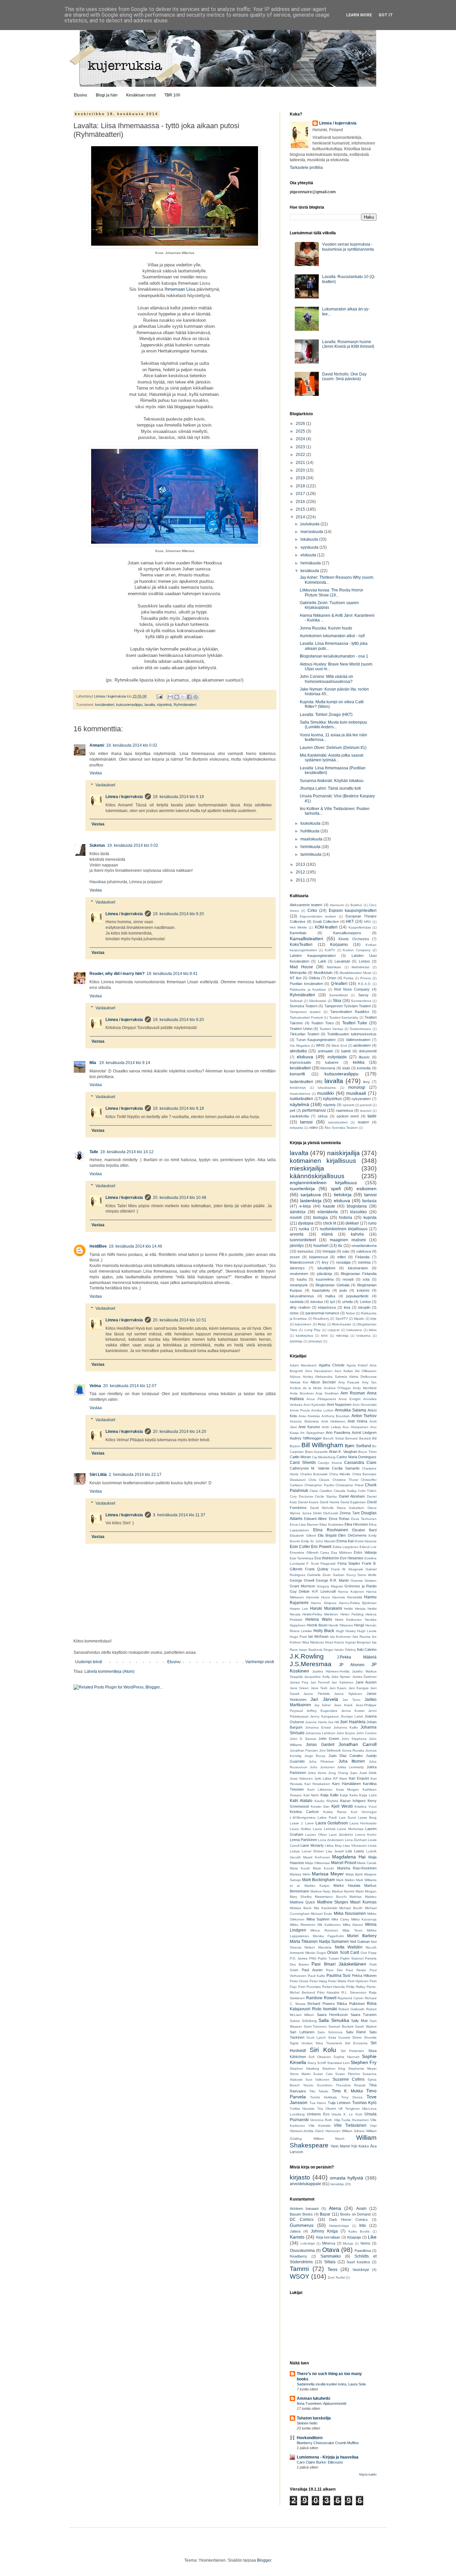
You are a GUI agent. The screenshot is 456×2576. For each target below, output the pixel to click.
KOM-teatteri (326, 927)
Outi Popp (369, 1953)
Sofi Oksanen (320, 2057)
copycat (333, 1330)
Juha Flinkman (321, 1761)
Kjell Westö (342, 1806)
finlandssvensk (302, 1262)
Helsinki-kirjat (339, 2226)
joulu (343, 1290)
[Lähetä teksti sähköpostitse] (159, 696)
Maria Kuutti (300, 1868)
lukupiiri (364, 1307)
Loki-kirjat (308, 2243)
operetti (348, 1105)
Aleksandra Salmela (331, 1377)
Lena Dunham (356, 1840)
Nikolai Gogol (315, 1953)
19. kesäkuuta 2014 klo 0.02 (132, 745)
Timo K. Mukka (347, 2091)
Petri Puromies (309, 1987)
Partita (349, 978)
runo (372, 1223)
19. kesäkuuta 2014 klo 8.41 (172, 974)
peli (292, 1110)
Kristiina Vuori (366, 1807)
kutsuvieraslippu (129, 705)
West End (339, 1046)
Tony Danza (352, 2097)
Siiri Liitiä (98, 1475)
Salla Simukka (334, 2020)
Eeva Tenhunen (364, 1519)
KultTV (330, 950)
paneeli (366, 1105)
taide (372, 1116)
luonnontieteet (303, 1240)
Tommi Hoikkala (323, 2097)
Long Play (312, 1330)
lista (347, 1307)
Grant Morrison (302, 1586)
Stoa (337, 1001)
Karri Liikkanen (320, 1789)
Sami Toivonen (315, 2026)
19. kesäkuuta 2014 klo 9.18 (178, 1108)
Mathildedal (360, 967)
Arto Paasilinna (338, 1433)
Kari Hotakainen (317, 1784)
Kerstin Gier (320, 1807)
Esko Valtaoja (365, 1552)
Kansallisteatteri (306, 939)
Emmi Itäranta (366, 1541)
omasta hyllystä (347, 2178)
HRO (368, 922)
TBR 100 (172, 95)
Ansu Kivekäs (309, 1416)
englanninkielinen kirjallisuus (323, 1183)
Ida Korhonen (341, 1637)
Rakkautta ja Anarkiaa (308, 989)
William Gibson (353, 2131)
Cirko (312, 911)
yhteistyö (315, 1341)
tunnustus (305, 1251)
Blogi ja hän (107, 95)
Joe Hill (333, 1722)
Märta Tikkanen (304, 1942)
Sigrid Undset (301, 2043)
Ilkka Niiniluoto (313, 1642)
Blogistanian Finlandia (359, 1274)
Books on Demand (356, 2214)
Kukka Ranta (335, 1812)
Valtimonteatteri (358, 1040)
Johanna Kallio (346, 1727)
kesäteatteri (105, 705)
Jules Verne (317, 1773)
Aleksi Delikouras (363, 1377)
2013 (301, 864)
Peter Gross (299, 1981)
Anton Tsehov (364, 1416)
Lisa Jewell (335, 1851)
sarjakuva (311, 1195)
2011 (301, 880)
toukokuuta (311, 823)
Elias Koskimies (331, 1524)
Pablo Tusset (328, 1958)
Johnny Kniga (324, 2231)
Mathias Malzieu (363, 1897)
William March (329, 2139)
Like (372, 2237)
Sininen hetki (307, 2423)
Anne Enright (350, 1399)
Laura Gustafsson (332, 1823)
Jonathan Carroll (358, 1744)
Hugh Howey (346, 1631)
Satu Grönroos (330, 2032)
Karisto (297, 2237)
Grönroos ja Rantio (361, 1586)
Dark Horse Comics (349, 2220)
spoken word (348, 1116)
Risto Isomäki (325, 2009)
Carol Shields (303, 1463)
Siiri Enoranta (356, 2043)
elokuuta (309, 555)
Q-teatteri (339, 984)
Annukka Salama (351, 1410)
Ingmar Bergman (358, 1642)
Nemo (365, 2243)
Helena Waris (319, 1619)
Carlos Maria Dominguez (357, 1457)
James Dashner (364, 1677)
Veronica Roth (321, 2120)
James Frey (299, 1682)
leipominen (303, 1324)
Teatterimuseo (360, 1029)
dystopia (306, 1223)
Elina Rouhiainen (330, 1530)
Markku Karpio (317, 1886)
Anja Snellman (327, 1393)
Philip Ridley (356, 1987)
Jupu (354, 1773)
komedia (364, 1068)
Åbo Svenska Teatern (341, 1128)
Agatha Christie (332, 1365)
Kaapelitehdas (360, 927)
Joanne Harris (316, 1722)
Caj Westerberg (324, 1457)
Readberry (321, 1319)
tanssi (306, 1122)
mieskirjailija (307, 1168)
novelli (296, 1218)
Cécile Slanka (326, 1496)
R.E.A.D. (365, 984)
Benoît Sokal (333, 1438)
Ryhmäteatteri (185, 705)
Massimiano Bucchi (331, 1897)
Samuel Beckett (341, 2026)
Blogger (264, 2560)
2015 (301, 509)
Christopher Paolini (319, 1485)
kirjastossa (327, 1307)
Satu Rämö (356, 2032)
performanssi (314, 1110)
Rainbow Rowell (321, 1998)
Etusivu (80, 95)
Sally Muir (360, 2021)
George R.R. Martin (332, 1580)
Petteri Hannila (334, 1987)
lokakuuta (310, 539)
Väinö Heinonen (327, 2131)
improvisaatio (300, 1062)
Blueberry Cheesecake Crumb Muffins (328, 2443)
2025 (301, 431)
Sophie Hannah (346, 2057)
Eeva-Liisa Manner (304, 1524)
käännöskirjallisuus (317, 1176)
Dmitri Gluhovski (326, 1513)
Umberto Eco (318, 2114)
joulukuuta (310, 524)
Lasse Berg (367, 1818)
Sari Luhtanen (302, 2032)
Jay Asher (323, 1705)
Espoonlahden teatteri (318, 916)
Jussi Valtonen (301, 1778)
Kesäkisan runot (141, 95)
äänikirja (298, 1212)
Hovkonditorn (310, 2438)
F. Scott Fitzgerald (321, 1564)
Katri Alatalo (301, 1801)
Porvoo (366, 978)
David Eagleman (353, 1502)
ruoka (304, 1229)
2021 (301, 463)
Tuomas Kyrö (365, 2103)
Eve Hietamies (352, 1558)
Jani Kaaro (338, 1688)
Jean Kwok (343, 1705)
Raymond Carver (351, 1998)
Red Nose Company (352, 989)
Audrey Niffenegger (306, 1438)
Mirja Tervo (352, 1930)
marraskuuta (312, 532)
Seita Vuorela (339, 2037)
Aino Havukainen (319, 1371)
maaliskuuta (312, 839)
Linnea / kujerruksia (124, 797)
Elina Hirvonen (356, 1524)
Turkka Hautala (302, 2109)
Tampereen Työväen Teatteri (348, 1006)
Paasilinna (363, 2251)
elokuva (305, 1057)
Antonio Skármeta (304, 1421)
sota (366, 1279)
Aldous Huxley (301, 1377)
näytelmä (164, 705)
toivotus (317, 1302)
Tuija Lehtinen (339, 2103)
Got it (386, 15)
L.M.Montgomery (303, 1818)
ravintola (297, 1302)
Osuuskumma (302, 2251)
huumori (321, 1246)
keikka (359, 1062)
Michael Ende (321, 1914)
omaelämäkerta (364, 1246)
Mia (93, 1063)
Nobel (350, 1313)
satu (346, 1251)
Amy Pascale (349, 1382)
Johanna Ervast (318, 1727)
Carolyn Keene (330, 1463)
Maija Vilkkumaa (317, 1863)
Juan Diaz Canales (346, 1756)
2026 (301, 424)
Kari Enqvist (359, 1778)
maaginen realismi (348, 1240)
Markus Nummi (343, 1891)
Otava (331, 2250)
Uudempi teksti (89, 1662)
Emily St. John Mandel (318, 1541)
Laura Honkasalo (363, 1823)
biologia (320, 1218)
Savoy (363, 995)
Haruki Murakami (326, 1608)
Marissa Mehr (300, 1874)
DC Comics (302, 2220)
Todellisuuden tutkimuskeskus (352, 1034)
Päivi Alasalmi (328, 1992)
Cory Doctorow (301, 1496)
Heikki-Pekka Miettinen (320, 1614)
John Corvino (366, 1733)
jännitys (297, 1246)
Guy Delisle (300, 1591)
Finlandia (362, 1257)
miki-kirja (342, 1336)
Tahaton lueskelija (314, 2418)
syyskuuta (310, 547)
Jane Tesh (319, 1688)
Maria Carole (367, 1863)
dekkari (352, 1223)
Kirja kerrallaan (328, 2237)
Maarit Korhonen (317, 1857)
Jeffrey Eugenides (322, 1711)
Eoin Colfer (300, 1547)
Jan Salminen (343, 1682)
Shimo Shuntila (364, 2037)
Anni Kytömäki (314, 1405)
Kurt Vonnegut (364, 1812)
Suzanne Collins (349, 2079)
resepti (348, 1279)
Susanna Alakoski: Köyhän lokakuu (332, 781)
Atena (335, 2208)
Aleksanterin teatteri (306, 905)
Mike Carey (340, 1919)
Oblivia (314, 978)
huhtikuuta (310, 831)
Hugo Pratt (298, 1637)
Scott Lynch (316, 2037)
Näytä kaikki (368, 2475)
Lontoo (364, 961)
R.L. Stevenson (354, 1992)
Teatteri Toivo (322, 1023)
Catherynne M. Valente (310, 1468)
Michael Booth (351, 1908)
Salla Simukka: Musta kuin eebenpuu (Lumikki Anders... (333, 725)
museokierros (300, 1094)
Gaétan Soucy (344, 1575)
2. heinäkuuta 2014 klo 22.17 (135, 1475)
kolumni (363, 1290)
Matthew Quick (302, 1902)
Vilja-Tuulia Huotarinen (351, 2120)
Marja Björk (354, 1874)
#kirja (322, 1324)
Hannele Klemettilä (347, 1597)
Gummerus (302, 2225)
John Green (329, 1739)
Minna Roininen (324, 1930)
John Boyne (346, 1733)
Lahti (322, 961)
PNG (313, 1958)
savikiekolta (299, 1116)
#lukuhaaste (342, 1324)
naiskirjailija (344, 1153)
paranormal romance (322, 1313)
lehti (324, 1336)
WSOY (300, 2276)
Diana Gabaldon (351, 1508)
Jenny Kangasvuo (324, 1716)
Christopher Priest (349, 1485)
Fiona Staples (349, 1563)
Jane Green (299, 1688)
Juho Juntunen (322, 1767)
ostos (294, 1313)
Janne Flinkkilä (316, 1694)
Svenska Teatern (304, 1006)
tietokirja (343, 1195)
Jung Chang (338, 1773)
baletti (346, 1051)
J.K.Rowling (307, 1656)
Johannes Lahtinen (320, 1733)
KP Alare (340, 1778)
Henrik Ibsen (317, 1625)
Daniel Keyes (308, 1502)
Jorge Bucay (315, 1756)
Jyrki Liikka (323, 1778)
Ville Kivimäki (319, 2126)
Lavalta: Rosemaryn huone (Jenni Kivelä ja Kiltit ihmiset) (348, 344)
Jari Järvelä (324, 1699)
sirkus (323, 1116)
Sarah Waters (366, 2026)
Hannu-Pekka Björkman (358, 1603)
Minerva (329, 2243)
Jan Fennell (320, 1682)
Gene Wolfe (367, 1575)
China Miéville (340, 1474)
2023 (301, 447)
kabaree (332, 1062)
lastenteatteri (301, 1082)
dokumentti (368, 1051)
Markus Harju (321, 1891)
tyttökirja (296, 1341)
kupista (370, 1218)
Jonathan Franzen (304, 1750)
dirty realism (300, 1307)
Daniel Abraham (352, 1496)
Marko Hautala (347, 1885)
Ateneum (337, 905)
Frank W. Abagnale (347, 1569)
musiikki (325, 1093)
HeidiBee (98, 1246)
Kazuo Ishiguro (353, 1801)
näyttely (329, 1105)
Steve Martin (300, 2074)
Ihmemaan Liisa (180, 289)
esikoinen (367, 1189)
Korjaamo (339, 945)
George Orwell (302, 1580)
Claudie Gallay (345, 1491)
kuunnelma (325, 1279)
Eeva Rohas (339, 1519)
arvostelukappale (305, 2184)
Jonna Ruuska (353, 1750)
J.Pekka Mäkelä (357, 1657)
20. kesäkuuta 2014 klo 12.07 (130, 1386)
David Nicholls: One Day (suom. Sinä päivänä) (344, 376)
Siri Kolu (323, 2050)
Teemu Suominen (318, 2085)
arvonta (297, 1234)
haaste (329, 1206)
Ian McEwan (318, 1636)
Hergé (359, 1625)
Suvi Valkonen (317, 2080)
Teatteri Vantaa (331, 1029)
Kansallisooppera (347, 933)
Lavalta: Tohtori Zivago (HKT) (326, 715)
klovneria (328, 1068)
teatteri (363, 1122)
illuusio (364, 1057)
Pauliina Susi (339, 1976)
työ (333, 1302)
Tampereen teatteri (305, 1012)
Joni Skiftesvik (330, 1750)
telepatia (296, 1128)
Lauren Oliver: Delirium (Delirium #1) (333, 748)
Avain (361, 2209)
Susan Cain (323, 2074)
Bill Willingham (322, 1445)
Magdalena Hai (349, 1857)
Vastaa (96, 773)
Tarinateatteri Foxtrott (306, 1017)
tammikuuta (311, 854)
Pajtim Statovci (352, 1958)
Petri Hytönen (358, 1981)
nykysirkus (332, 1099)
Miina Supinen (318, 1919)
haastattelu (321, 1290)
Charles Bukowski (314, 1474)
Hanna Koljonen (351, 1592)
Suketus (97, 845)
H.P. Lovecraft (324, 1591)
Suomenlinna (361, 1001)
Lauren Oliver (316, 1835)
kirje (374, 1319)
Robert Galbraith (352, 2009)
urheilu (348, 1302)
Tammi (299, 2269)
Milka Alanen (353, 1925)
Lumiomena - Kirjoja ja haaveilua (328, 2457)
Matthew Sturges (333, 1902)
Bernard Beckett (358, 1438)
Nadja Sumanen (334, 1942)
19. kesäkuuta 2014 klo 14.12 (127, 1152)
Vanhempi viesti (260, 1662)
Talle (94, 1152)
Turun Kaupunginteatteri (316, 1040)
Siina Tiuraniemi (329, 2043)
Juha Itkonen (352, 1761)
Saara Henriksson (332, 2015)
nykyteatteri (361, 1099)
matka (330, 1296)
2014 (301, 517)
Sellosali (296, 1001)
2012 (301, 872)
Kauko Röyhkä (326, 1801)
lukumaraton (358, 1268)
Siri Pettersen (353, 2051)
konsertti (297, 1074)
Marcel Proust (344, 1863)
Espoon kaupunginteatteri (353, 911)
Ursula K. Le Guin (347, 2114)
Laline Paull (327, 1818)
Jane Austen (366, 1682)
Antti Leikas (331, 1427)
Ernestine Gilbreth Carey (309, 1553)
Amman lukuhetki (313, 2398)
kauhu (302, 1279)
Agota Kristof (357, 1365)
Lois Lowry (355, 1851)
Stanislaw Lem (338, 2063)
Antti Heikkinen (333, 1421)
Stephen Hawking (304, 2069)
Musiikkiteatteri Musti (355, 973)
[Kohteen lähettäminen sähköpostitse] (170, 697)
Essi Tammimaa (302, 1558)
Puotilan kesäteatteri (306, 984)
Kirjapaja (354, 2237)
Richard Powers (321, 2004)
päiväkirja (324, 1274)
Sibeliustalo (318, 1001)
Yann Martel (340, 2146)
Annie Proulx (300, 1410)
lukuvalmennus (302, 1296)
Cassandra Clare (360, 1463)
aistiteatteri (362, 1045)
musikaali (356, 1093)
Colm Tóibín (367, 1491)
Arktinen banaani (304, 2209)
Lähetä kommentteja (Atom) (109, 1671)
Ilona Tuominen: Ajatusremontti (321, 2403)
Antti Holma (357, 1421)
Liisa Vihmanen (355, 1846)
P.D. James (299, 1958)
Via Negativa (300, 1046)
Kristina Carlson (304, 1812)
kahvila (357, 1234)
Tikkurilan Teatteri (304, 1034)
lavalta (150, 705)
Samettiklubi (338, 995)
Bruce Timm (367, 1452)
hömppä (329, 1251)
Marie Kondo (323, 1868)
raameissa (344, 1110)
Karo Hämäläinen (347, 1784)
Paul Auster (312, 1970)
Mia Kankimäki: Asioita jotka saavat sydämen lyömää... (331, 758)
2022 (301, 455)
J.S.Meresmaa (311, 1664)
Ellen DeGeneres (353, 1535)
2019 (301, 478)
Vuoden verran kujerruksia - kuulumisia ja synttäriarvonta (348, 247)
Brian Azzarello (317, 1452)
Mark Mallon (346, 1880)
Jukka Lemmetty (351, 1767)
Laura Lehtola (324, 1829)
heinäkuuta (311, 563)
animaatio (325, 1051)
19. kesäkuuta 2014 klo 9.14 (125, 1063)
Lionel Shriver (313, 1851)
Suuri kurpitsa (358, 2262)
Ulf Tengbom (349, 2109)
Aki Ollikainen (366, 1371)
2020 (301, 470)
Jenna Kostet (353, 1711)
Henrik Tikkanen (341, 1625)
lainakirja (337, 2184)
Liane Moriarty (312, 1845)
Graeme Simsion (364, 1581)
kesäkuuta (310, 571)
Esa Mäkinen (342, 1553)
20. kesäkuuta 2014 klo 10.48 (180, 1198)
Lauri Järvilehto (341, 1835)
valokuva (364, 1251)
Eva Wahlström (327, 1558)
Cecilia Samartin (346, 1468)
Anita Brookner (302, 1393)
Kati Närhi (311, 1795)
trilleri (342, 1257)
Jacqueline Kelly (317, 1677)
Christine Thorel (345, 1480)
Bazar (325, 2214)
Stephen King (334, 2069)
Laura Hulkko (300, 1829)
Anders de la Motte (306, 1388)
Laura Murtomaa (350, 1829)
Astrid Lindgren (364, 1433)
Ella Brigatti (327, 1535)
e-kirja (305, 1206)
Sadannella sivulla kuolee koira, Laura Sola (331, 2384)
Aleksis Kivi (299, 1382)
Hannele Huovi (318, 1597)
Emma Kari (345, 1541)
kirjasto (300, 2177)
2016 (301, 502)
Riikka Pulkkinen (351, 2004)
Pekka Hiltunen (364, 1976)
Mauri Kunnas (363, 1902)
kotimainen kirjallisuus (323, 1161)
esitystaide (337, 1057)
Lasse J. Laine (302, 1823)
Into (363, 2226)
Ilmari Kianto (335, 1642)
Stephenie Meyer (362, 2069)
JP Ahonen (352, 1665)
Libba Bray (333, 1846)
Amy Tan (369, 1382)
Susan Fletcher (348, 2074)
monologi (357, 1087)
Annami (97, 745)
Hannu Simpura (323, 1603)
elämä (327, 1234)
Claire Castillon (321, 1491)
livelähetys (298, 1088)
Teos (332, 2269)
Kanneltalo (298, 933)
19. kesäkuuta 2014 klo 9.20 (178, 914)
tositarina (364, 1336)
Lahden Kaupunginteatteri (313, 956)
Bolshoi (356, 905)
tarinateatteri (338, 1122)
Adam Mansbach (303, 1365)
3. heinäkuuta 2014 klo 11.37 (179, 1515)
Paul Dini (334, 1970)
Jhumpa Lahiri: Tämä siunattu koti (330, 788)
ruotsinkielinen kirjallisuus (344, 1229)
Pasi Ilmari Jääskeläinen (339, 1964)
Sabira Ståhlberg (303, 2021)
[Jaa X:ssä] (183, 697)
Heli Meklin (298, 927)
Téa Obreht (327, 2109)
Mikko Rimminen (303, 1925)
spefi (336, 1189)
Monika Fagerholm (328, 1936)
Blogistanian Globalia (332, 1285)
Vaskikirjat (361, 2270)
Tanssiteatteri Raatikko (350, 1012)
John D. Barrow (303, 1739)
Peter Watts (337, 1981)
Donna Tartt (350, 1513)
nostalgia (343, 1262)
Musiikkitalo (323, 973)
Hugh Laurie (367, 1631)
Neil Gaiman (360, 1942)
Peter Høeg (318, 1981)
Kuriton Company (357, 950)
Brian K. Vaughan (343, 1452)
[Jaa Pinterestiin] (196, 697)
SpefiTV (342, 1319)
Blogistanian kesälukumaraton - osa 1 (334, 656)
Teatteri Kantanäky (344, 1017)
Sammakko (331, 2256)
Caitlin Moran (300, 1457)
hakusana (354, 1330)
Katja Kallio (329, 1795)
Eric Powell (321, 1547)
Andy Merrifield (365, 1388)
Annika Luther (322, 1410)
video (313, 1127)
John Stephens (354, 1739)
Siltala (330, 2262)
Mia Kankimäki (325, 1908)
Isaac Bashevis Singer (316, 1650)
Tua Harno (318, 2103)
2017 (301, 494)
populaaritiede (357, 1296)
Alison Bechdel (323, 1382)
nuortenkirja (302, 1189)
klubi (346, 1068)
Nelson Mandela (318, 1947)
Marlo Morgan (366, 1891)
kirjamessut (318, 1257)
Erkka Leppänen (346, 1547)
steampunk (299, 1285)
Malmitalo (334, 967)
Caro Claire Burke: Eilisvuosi (320, 2462)
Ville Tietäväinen (350, 2125)
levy (367, 1082)
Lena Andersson (331, 1840)
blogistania (357, 1206)
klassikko (359, 1212)
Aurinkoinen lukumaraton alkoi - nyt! (332, 636)
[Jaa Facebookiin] (189, 697)
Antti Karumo (309, 1427)
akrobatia (298, 1051)
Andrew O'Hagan (337, 1388)
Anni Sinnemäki (365, 1405)
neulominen (299, 1274)
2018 (301, 486)
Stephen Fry (364, 2062)
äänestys (297, 1268)
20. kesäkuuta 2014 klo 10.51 (180, 1320)
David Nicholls (322, 1508)
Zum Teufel (336, 2277)
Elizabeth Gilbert (303, 1535)
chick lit (329, 1223)
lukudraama (327, 1088)
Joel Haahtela (353, 1722)
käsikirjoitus (304, 1336)
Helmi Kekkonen (348, 1620)
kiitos (373, 1330)
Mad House (301, 967)
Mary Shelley (301, 1897)
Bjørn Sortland (358, 1446)
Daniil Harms (329, 1502)
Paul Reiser (356, 1970)
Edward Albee (315, 1519)
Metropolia (298, 973)
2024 (301, 439)
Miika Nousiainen (350, 1913)
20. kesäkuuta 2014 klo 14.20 (180, 1432)
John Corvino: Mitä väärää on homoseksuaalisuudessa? (326, 679)
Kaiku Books (359, 2231)
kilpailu (359, 1319)
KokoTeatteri (301, 945)
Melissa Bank (301, 1908)
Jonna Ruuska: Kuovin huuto (326, 628)
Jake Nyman (341, 1677)
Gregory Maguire (330, 1586)
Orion (332, 978)
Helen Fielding (352, 1614)
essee (295, 1257)
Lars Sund (347, 1818)
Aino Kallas (344, 1371)
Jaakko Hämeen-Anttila (331, 1671)
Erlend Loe (368, 1547)
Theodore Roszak (351, 2085)
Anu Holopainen (355, 1427)
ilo (340, 1246)
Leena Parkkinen (303, 1840)
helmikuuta (311, 847)
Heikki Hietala (355, 1609)
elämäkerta (328, 1212)
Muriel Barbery (362, 1936)
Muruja (348, 2243)
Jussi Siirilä (368, 1773)
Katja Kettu (349, 1795)
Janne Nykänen (348, 1694)
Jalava (295, 2231)
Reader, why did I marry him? (117, 974)
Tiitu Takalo (319, 2091)
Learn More (359, 15)
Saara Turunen (364, 2015)
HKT (350, 922)
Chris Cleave (319, 1480)
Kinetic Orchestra (354, 939)
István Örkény (345, 1650)
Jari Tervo (351, 1700)
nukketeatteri (301, 1099)
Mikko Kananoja (364, 1919)
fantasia (369, 1201)
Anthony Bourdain (336, 1416)
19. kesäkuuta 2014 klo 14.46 (136, 1246)
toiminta (364, 1262)
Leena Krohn (366, 1835)
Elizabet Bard (364, 1530)
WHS (320, 1045)
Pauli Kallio (316, 1976)
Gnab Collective (326, 922)
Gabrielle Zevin (319, 1575)
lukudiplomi (326, 1268)
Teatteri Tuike (355, 1023)
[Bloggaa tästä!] (177, 697)
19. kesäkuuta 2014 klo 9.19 (178, 797)
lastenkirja (311, 1201)
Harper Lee (299, 1609)
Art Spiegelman (312, 1433)
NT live (296, 978)
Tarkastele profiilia (306, 168)
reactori (366, 1111)
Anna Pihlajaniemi (321, 1399)
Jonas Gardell (320, 1745)
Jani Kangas (359, 1688)
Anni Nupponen (339, 1404)
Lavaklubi (342, 961)
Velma (95, 1386)
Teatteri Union (301, 1029)
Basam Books (301, 2214)
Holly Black (324, 1631)
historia (346, 1218)
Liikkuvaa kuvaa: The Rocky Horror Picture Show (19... (331, 592)
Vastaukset (105, 785)
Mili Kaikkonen (329, 1925)
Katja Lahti (368, 1795)
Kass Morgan (348, 1789)
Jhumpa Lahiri (352, 1716)
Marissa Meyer (328, 1874)
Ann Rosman (353, 1393)
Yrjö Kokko (360, 2146)
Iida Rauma (362, 1637)
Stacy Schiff (317, 2063)
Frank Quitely (317, 1569)
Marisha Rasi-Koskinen (357, 1868)
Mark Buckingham (319, 1880)
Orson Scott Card (343, 1953)
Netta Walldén (349, 1947)
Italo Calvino (367, 1649)
